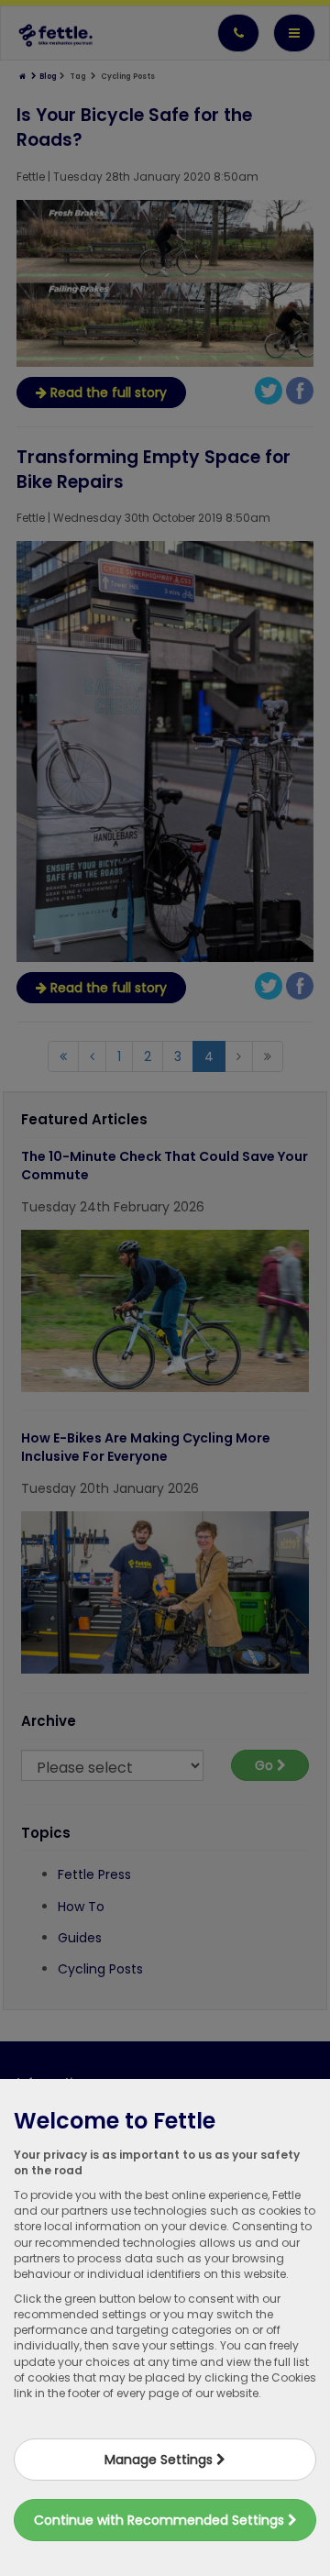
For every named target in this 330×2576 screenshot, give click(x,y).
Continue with (161, 2520)
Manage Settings (160, 2460)
